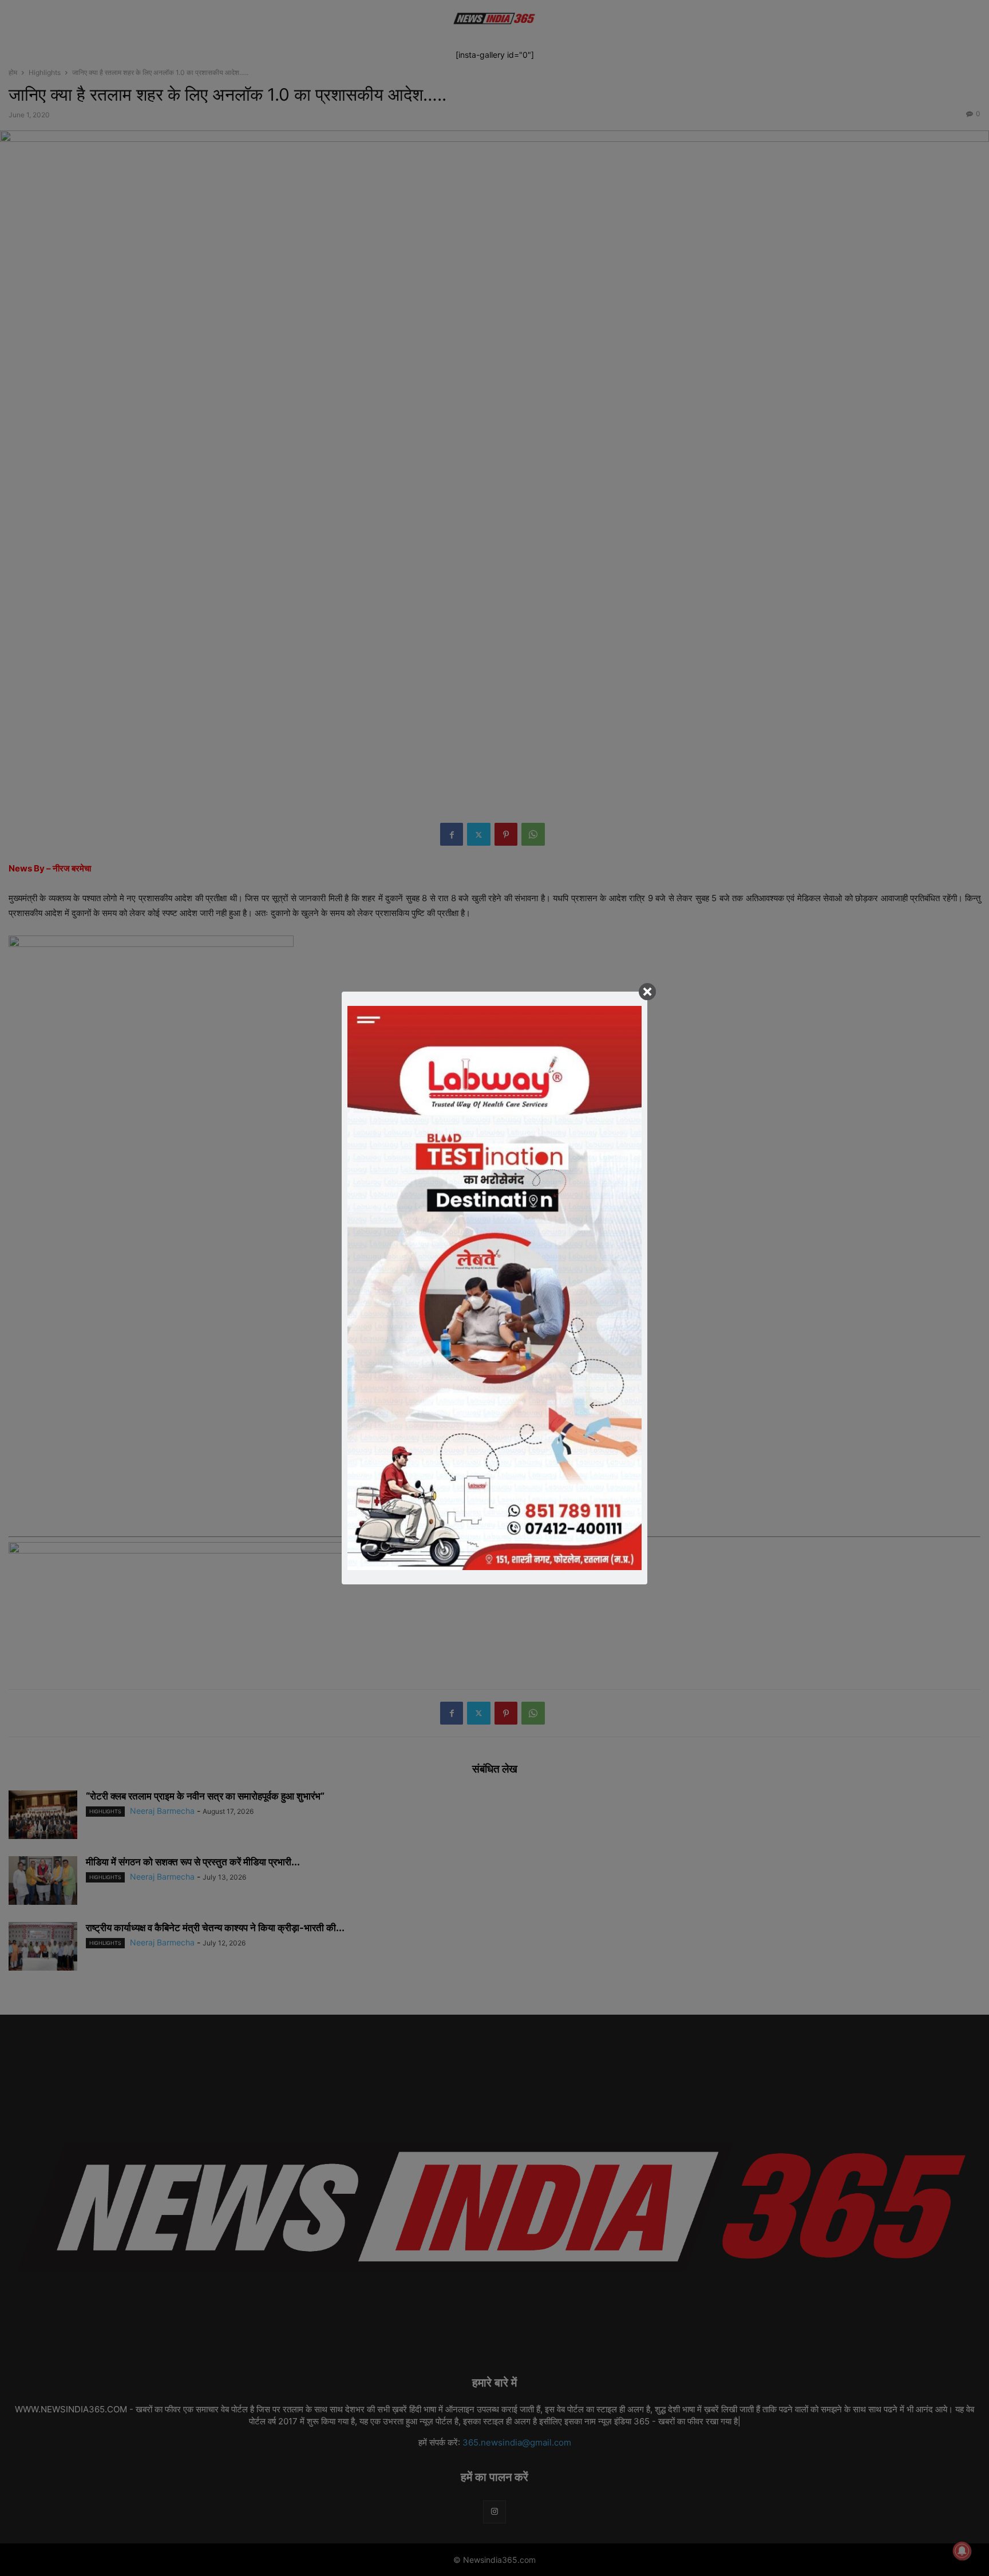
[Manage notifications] (962, 2551)
